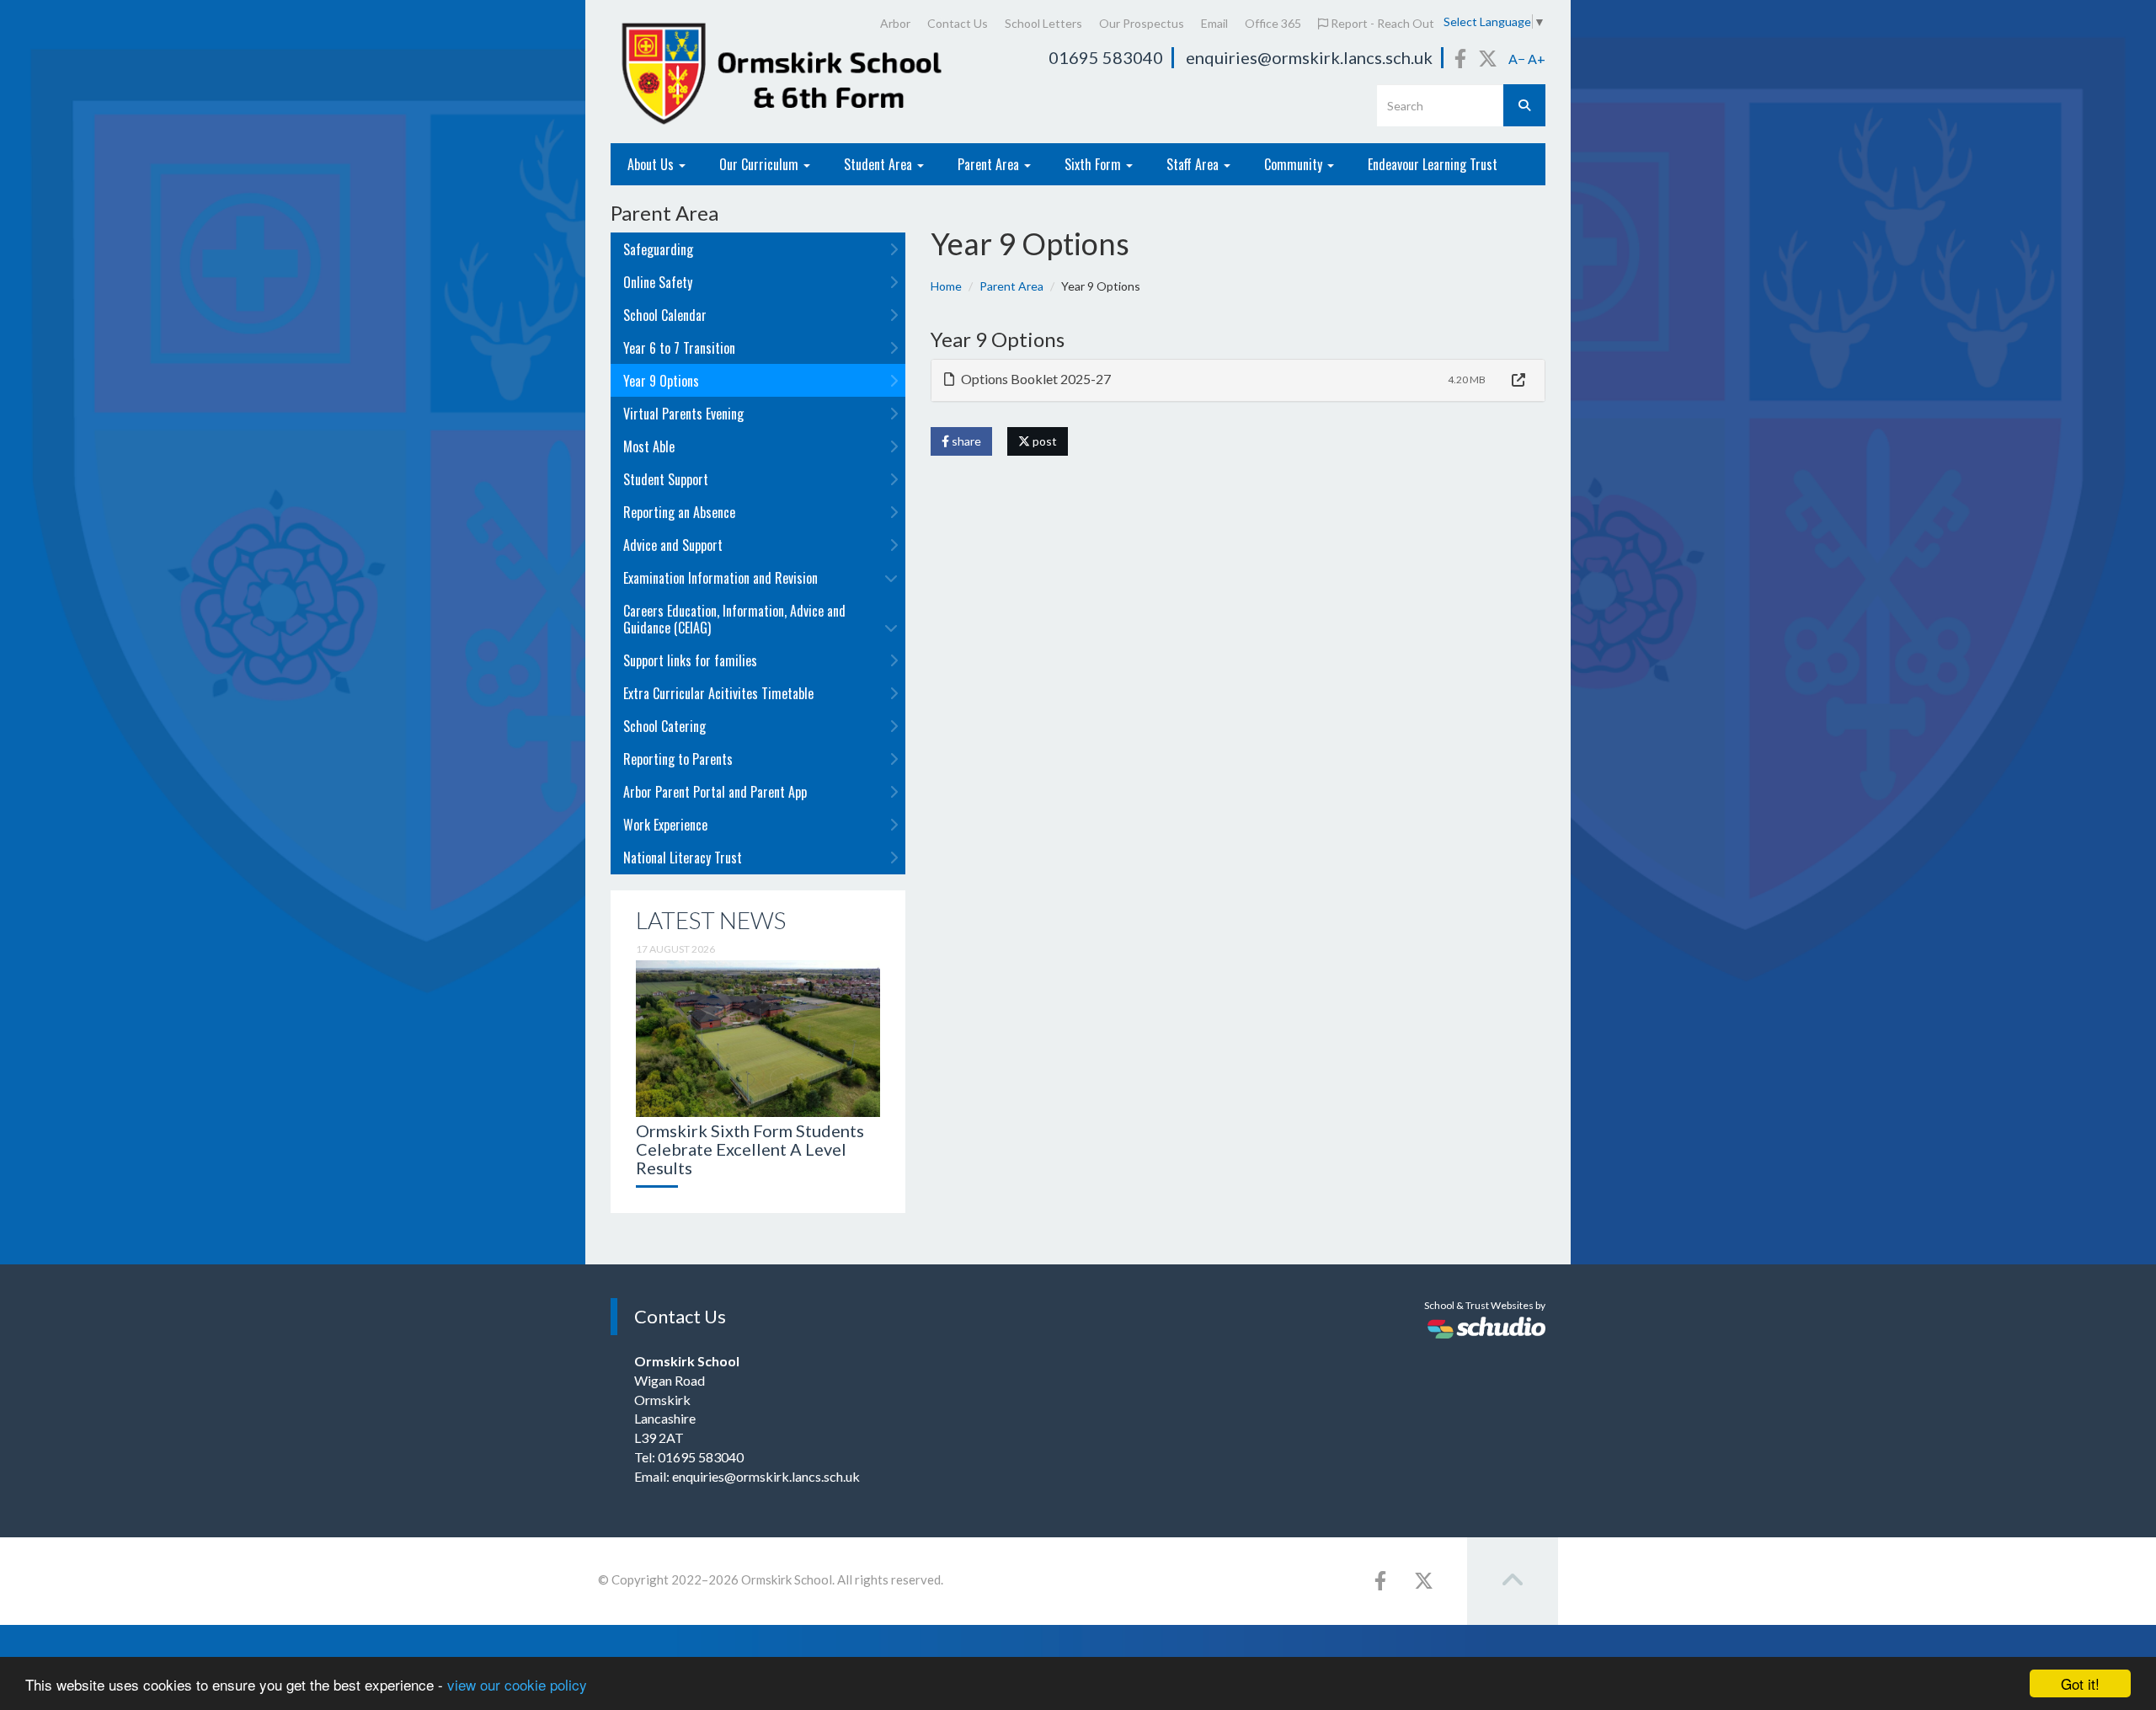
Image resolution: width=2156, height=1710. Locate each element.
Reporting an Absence (679, 512)
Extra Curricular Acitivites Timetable (718, 693)
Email (1214, 23)
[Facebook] (1460, 58)
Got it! (2080, 1683)
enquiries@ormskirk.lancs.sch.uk (1309, 57)
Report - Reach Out (1381, 23)
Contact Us (958, 23)
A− (1517, 59)
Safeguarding (658, 249)
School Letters (1043, 23)
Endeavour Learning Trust (1433, 164)
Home (946, 286)
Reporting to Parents (678, 759)
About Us (652, 164)
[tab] (1238, 380)
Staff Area (1194, 164)
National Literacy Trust (683, 858)
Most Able (649, 446)
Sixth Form (1094, 164)
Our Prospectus (1142, 23)
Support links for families (690, 660)
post (1043, 441)
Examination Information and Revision (720, 578)
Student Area (880, 164)
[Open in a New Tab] (1518, 380)
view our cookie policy (517, 1684)
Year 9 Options (661, 381)
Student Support (666, 479)
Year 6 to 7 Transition (679, 348)
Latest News (711, 920)
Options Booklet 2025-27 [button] (1035, 379)
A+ (1537, 59)
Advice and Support (673, 545)
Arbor (895, 23)
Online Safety (658, 282)
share (965, 441)
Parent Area (990, 164)
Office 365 (1273, 23)
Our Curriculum (760, 164)
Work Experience (665, 825)
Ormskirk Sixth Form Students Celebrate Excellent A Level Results (750, 1149)
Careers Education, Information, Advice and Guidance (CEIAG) (734, 619)
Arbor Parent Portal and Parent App (715, 792)
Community (1295, 164)
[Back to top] (1513, 1581)
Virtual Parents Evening (683, 414)
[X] (1488, 58)
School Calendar (665, 315)
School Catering (664, 726)
